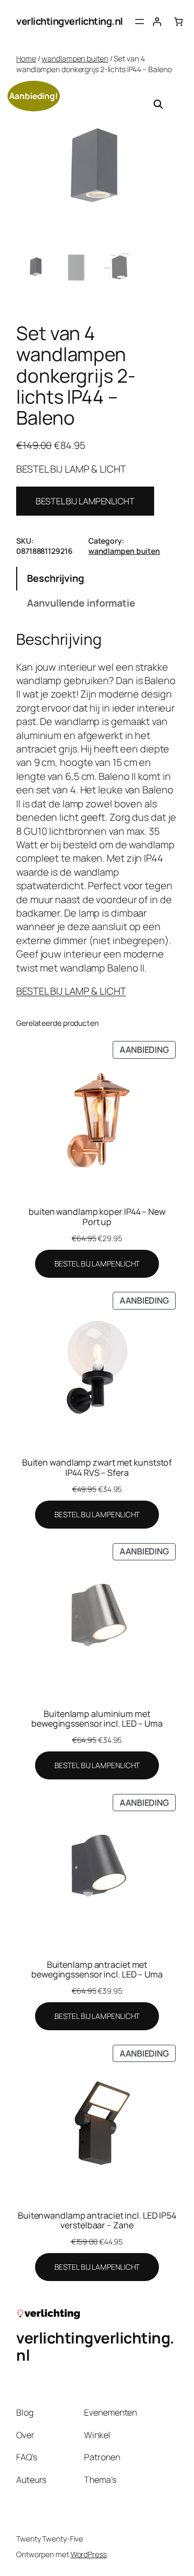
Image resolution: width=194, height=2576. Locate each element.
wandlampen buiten (75, 58)
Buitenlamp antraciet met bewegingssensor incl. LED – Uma (97, 1969)
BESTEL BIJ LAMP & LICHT (71, 991)
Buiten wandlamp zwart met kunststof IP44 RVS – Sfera (97, 1467)
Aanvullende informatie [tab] (81, 603)
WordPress (89, 2554)
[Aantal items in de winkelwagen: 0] (178, 22)
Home (26, 58)
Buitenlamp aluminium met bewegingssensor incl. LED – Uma (97, 1719)
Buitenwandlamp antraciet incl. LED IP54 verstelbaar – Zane (97, 2220)
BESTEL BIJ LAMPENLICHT (85, 501)
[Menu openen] (140, 22)
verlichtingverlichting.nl (70, 21)
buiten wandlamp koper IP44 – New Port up (97, 1216)
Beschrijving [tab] (56, 578)
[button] (158, 104)
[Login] (157, 22)
